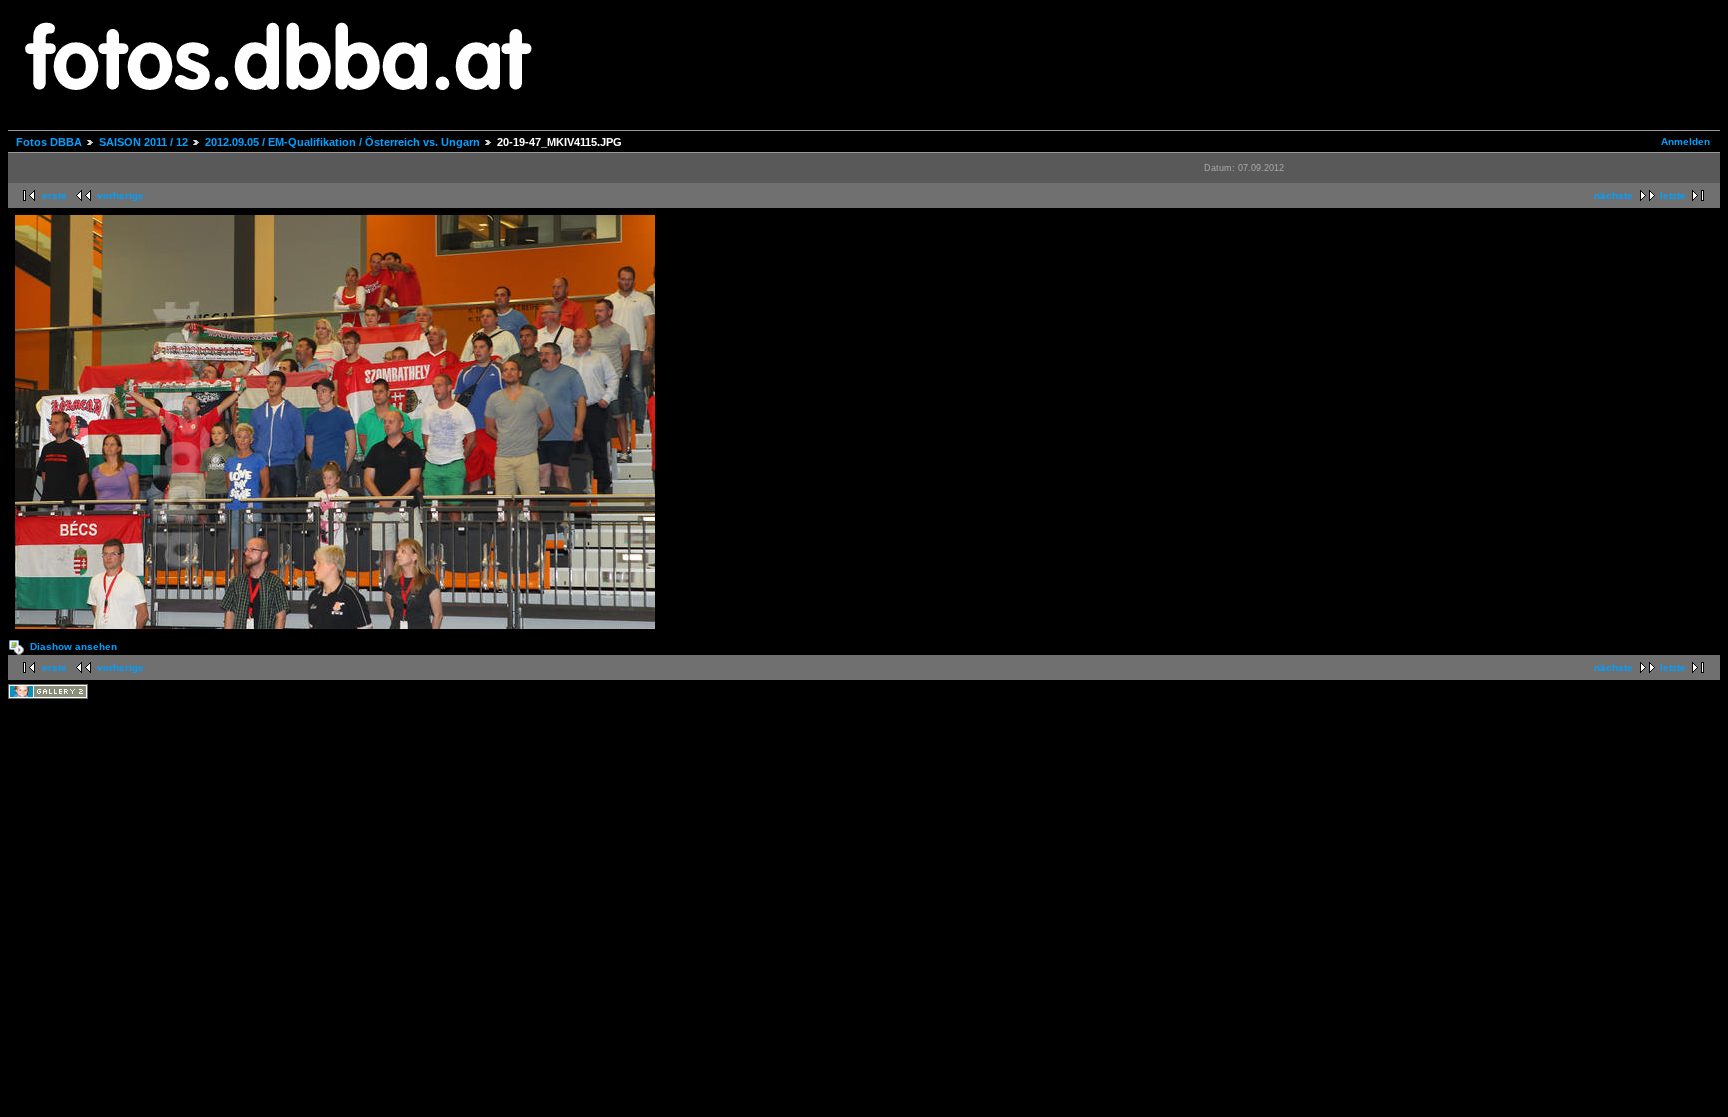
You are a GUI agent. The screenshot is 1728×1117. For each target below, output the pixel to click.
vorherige (120, 195)
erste (54, 195)
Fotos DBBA (49, 142)
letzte (1673, 195)
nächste (1613, 195)
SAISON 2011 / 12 (143, 142)
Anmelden (1685, 141)
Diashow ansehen (73, 646)
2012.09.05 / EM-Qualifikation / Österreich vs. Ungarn (342, 142)
